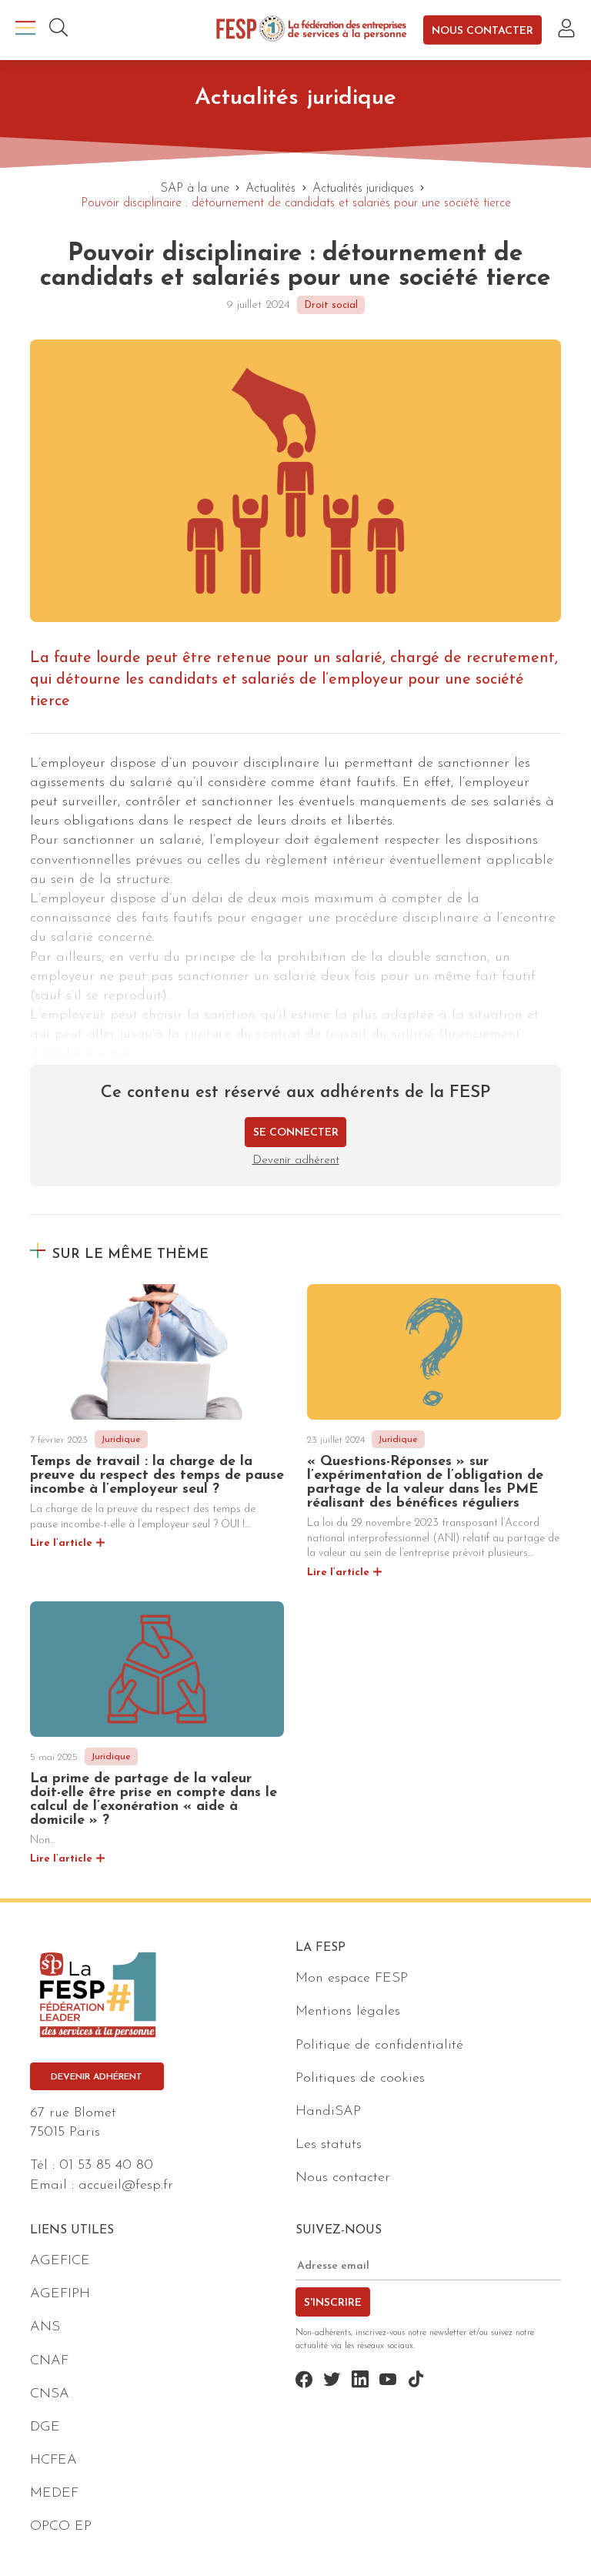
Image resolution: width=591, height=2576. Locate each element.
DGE (45, 2427)
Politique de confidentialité (379, 2046)
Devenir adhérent (296, 1161)
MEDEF (54, 2494)
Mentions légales (348, 2012)
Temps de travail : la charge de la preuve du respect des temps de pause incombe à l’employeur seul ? (157, 1476)
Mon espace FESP (352, 1979)
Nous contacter (482, 30)
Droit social (331, 305)
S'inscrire (333, 2303)
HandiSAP (328, 2112)
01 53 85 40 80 (106, 2166)
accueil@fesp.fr (126, 2186)
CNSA (50, 2394)
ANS (45, 2327)
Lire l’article (61, 1543)
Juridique (121, 1440)
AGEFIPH (60, 2294)
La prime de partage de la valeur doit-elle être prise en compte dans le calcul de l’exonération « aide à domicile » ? (154, 1800)
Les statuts (329, 2145)
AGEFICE (60, 2261)
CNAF (49, 2361)
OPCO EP (61, 2527)
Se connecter (296, 1133)
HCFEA (53, 2461)
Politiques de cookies (360, 2079)
